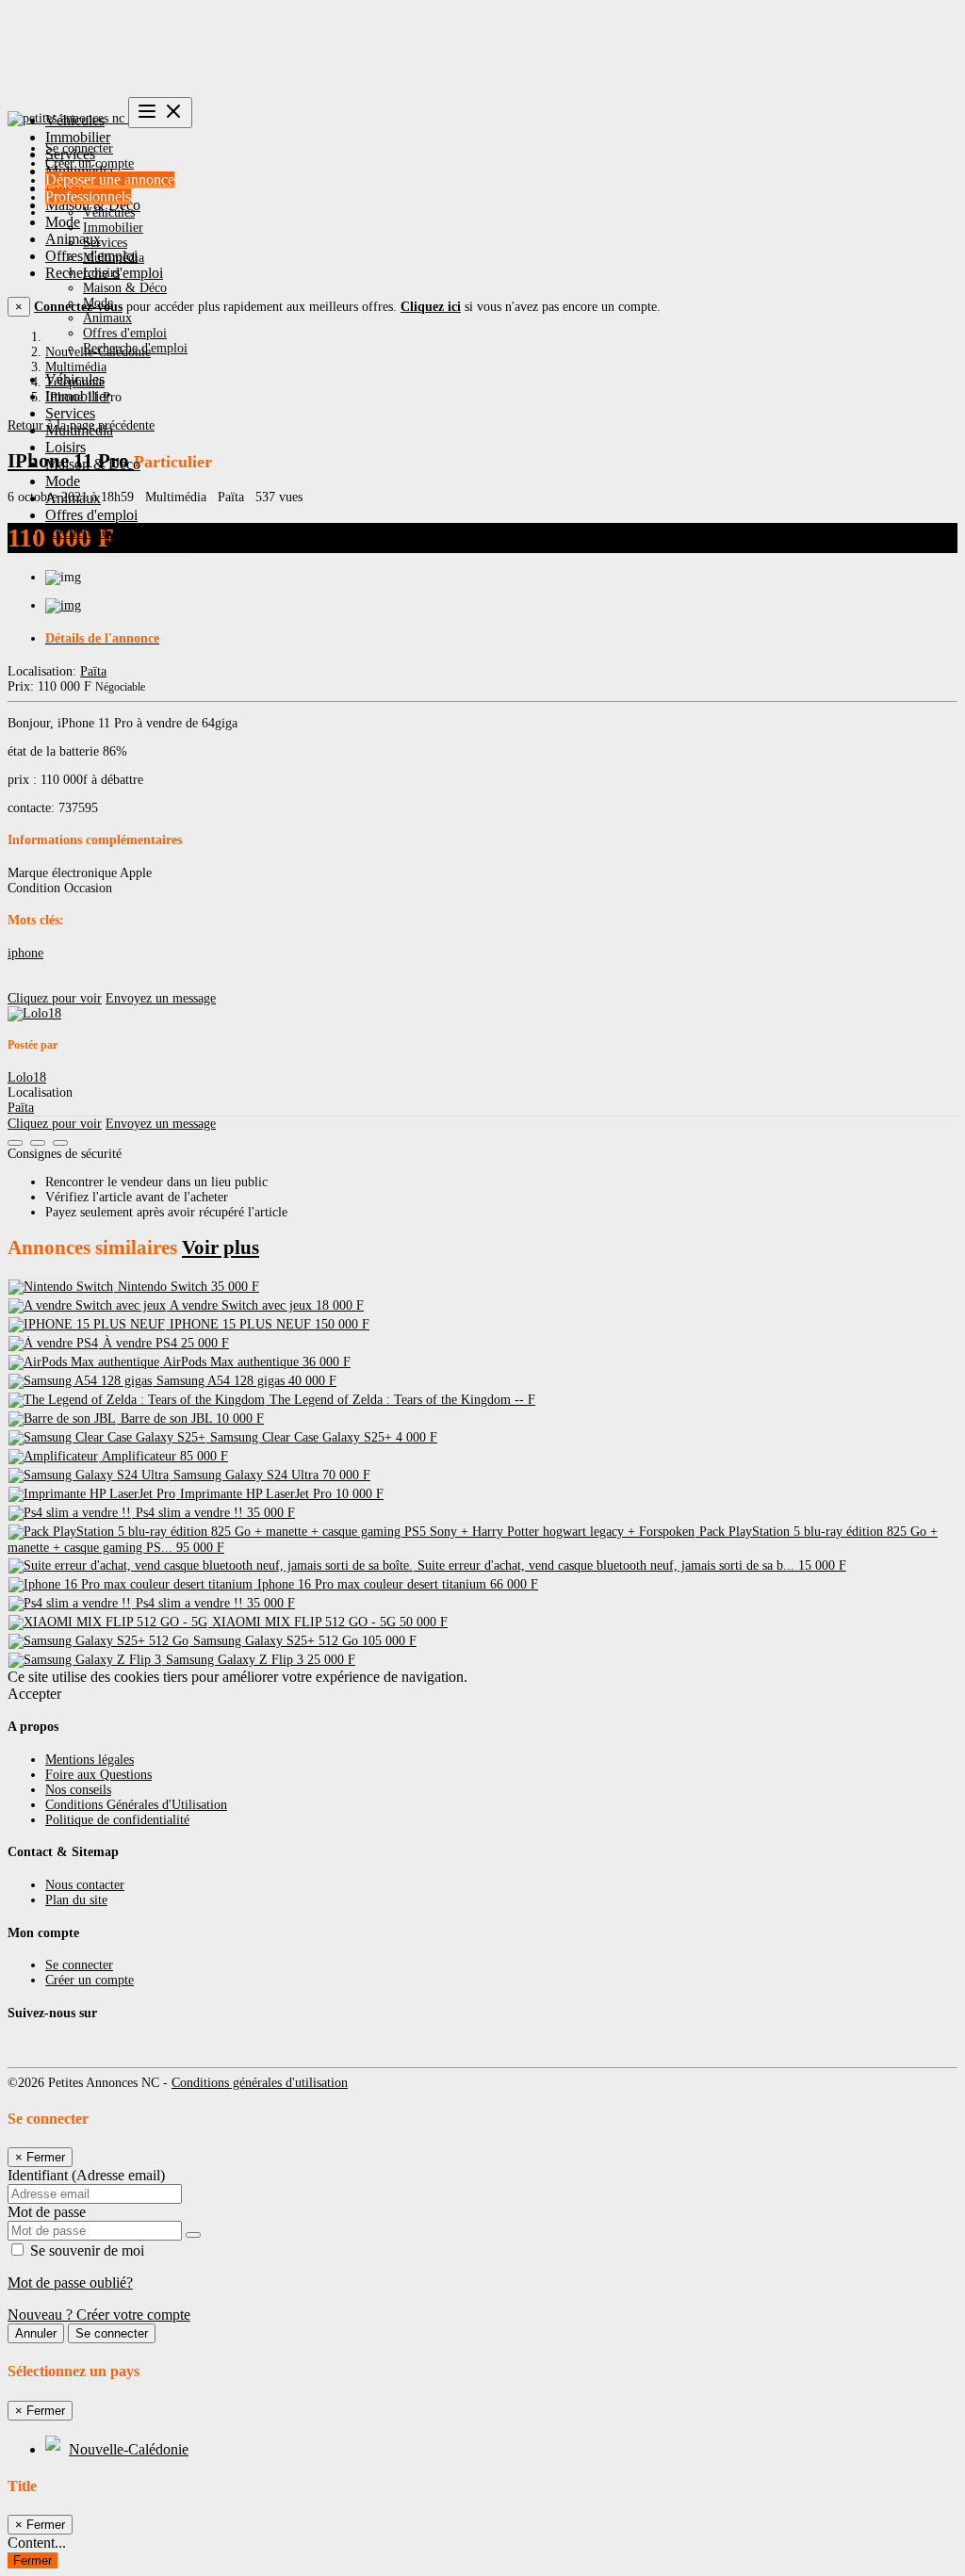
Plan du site (76, 1900)
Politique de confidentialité (117, 1820)
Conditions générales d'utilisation (260, 2083)
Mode (98, 303)
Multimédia (114, 258)
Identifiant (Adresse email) (86, 2175)
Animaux (107, 318)
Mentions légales (90, 1760)
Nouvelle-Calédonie (129, 2449)
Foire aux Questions (98, 1775)
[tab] (501, 639)
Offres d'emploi (125, 333)
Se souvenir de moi (85, 2250)
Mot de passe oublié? (70, 2283)
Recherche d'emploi (135, 348)
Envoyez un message (161, 998)
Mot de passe (47, 2212)
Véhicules (109, 212)
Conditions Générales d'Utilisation (136, 1805)
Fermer (33, 2560)
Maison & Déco (125, 288)
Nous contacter (85, 1885)
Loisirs (101, 273)
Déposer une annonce (110, 179)
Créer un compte (90, 163)
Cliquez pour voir (55, 998)
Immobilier (113, 228)
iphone (25, 953)
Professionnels (88, 196)
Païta (93, 671)
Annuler (36, 2333)
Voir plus (221, 1247)
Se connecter (79, 148)
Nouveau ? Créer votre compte (99, 2315)
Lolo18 (27, 1077)
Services (105, 243)
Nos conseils (78, 1790)
